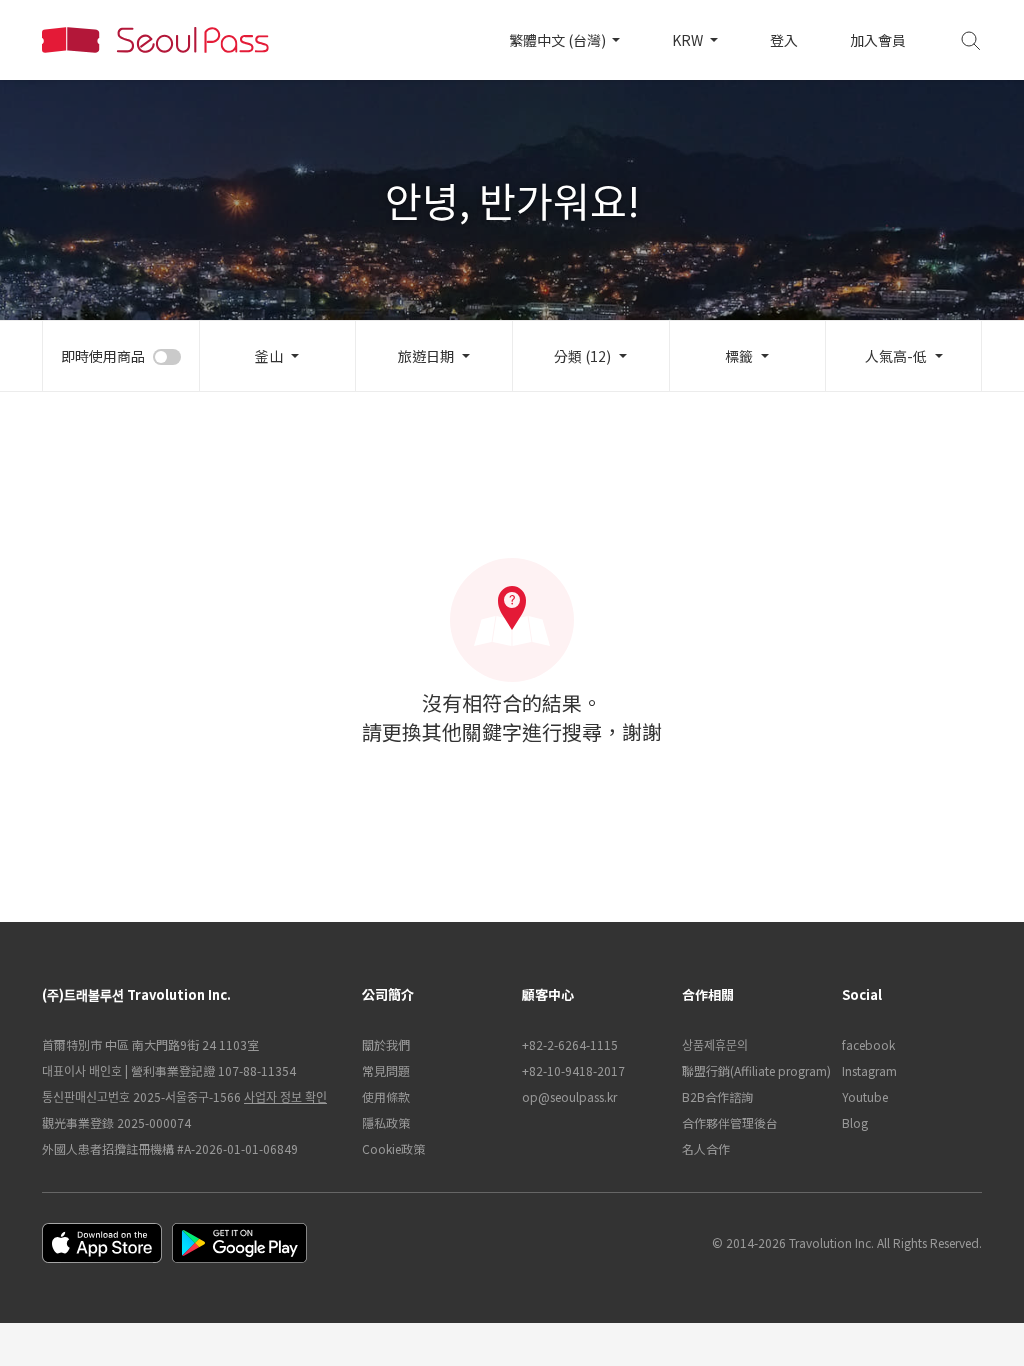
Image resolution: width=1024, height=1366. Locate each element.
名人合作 (706, 1148)
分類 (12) (582, 356)
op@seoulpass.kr (569, 1096)
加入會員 (878, 40)
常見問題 (386, 1070)
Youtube (865, 1096)
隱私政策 (386, 1122)
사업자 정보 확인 (285, 1096)
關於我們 (386, 1044)
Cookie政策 (393, 1148)
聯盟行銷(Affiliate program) (752, 1070)
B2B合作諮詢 (717, 1096)
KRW (689, 40)
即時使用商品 (103, 356)
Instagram (869, 1070)
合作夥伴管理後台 (730, 1122)
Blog (855, 1122)
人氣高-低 (896, 356)
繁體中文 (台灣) (559, 40)
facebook (868, 1044)
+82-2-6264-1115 (570, 1044)
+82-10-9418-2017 (573, 1070)
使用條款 (386, 1096)
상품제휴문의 (715, 1044)
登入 (784, 40)
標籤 (739, 356)
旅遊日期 (426, 356)
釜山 (269, 356)
